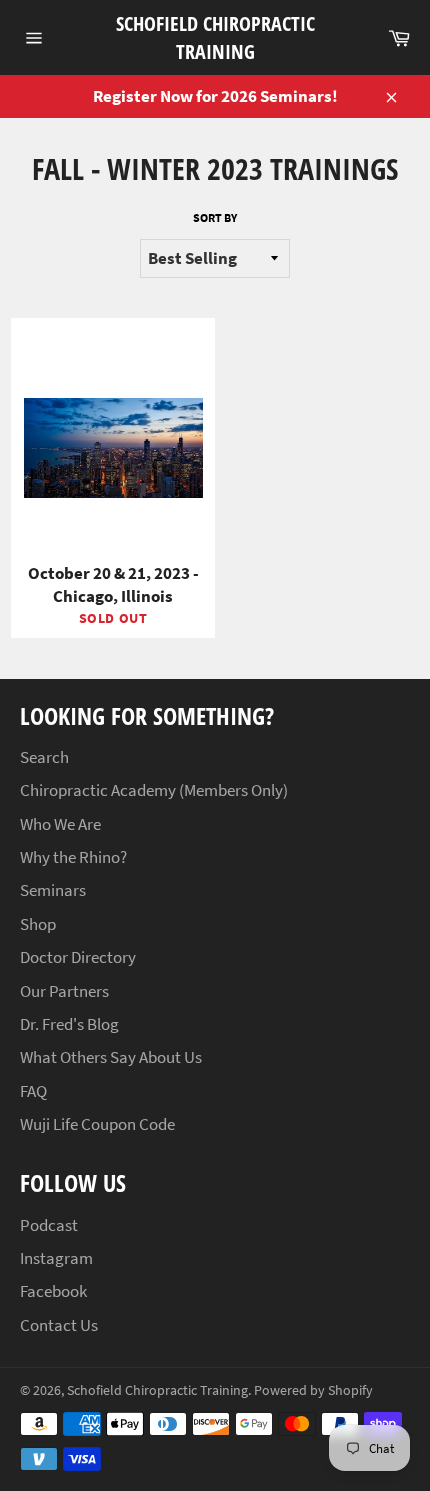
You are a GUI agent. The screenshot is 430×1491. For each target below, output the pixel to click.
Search (44, 757)
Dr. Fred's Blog (69, 1024)
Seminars (53, 890)
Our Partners (64, 991)
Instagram (56, 1258)
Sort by (215, 217)
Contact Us (59, 1325)
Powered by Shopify (313, 1390)
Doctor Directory (78, 957)
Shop (38, 924)
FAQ (33, 1091)
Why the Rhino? (73, 857)
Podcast (49, 1225)
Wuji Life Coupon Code (97, 1124)
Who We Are (60, 824)
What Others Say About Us (111, 1057)
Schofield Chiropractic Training (215, 37)
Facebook (53, 1291)
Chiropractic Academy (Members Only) (154, 790)
